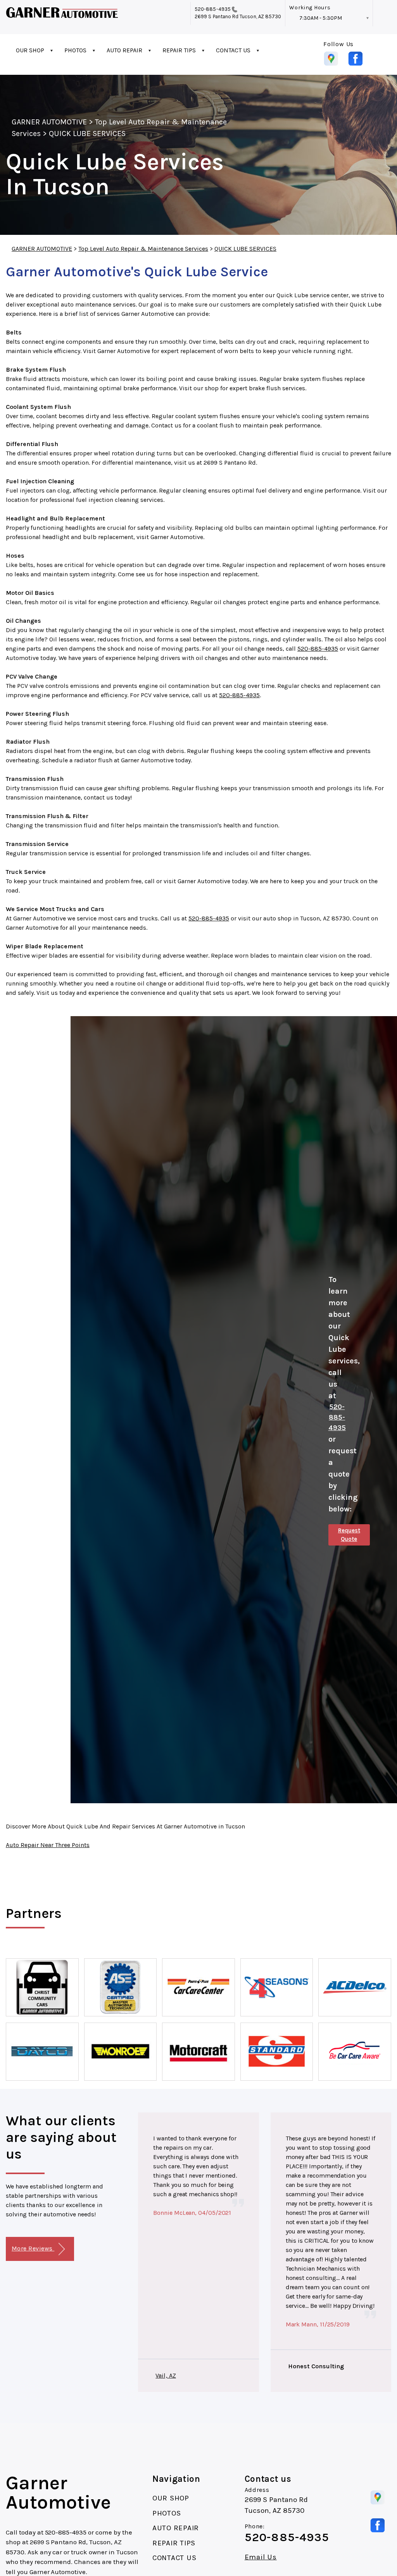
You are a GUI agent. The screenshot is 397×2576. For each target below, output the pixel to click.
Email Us (261, 2557)
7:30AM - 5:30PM (321, 18)
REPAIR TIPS (179, 50)
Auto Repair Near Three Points (48, 1845)
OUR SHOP (30, 50)
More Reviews (33, 2248)
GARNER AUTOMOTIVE (49, 122)
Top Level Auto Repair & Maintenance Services (143, 249)
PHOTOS (75, 50)
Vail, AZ (166, 2375)
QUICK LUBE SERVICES (87, 134)
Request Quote (349, 1535)
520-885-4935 (213, 9)
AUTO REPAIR (124, 50)
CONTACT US (233, 50)
